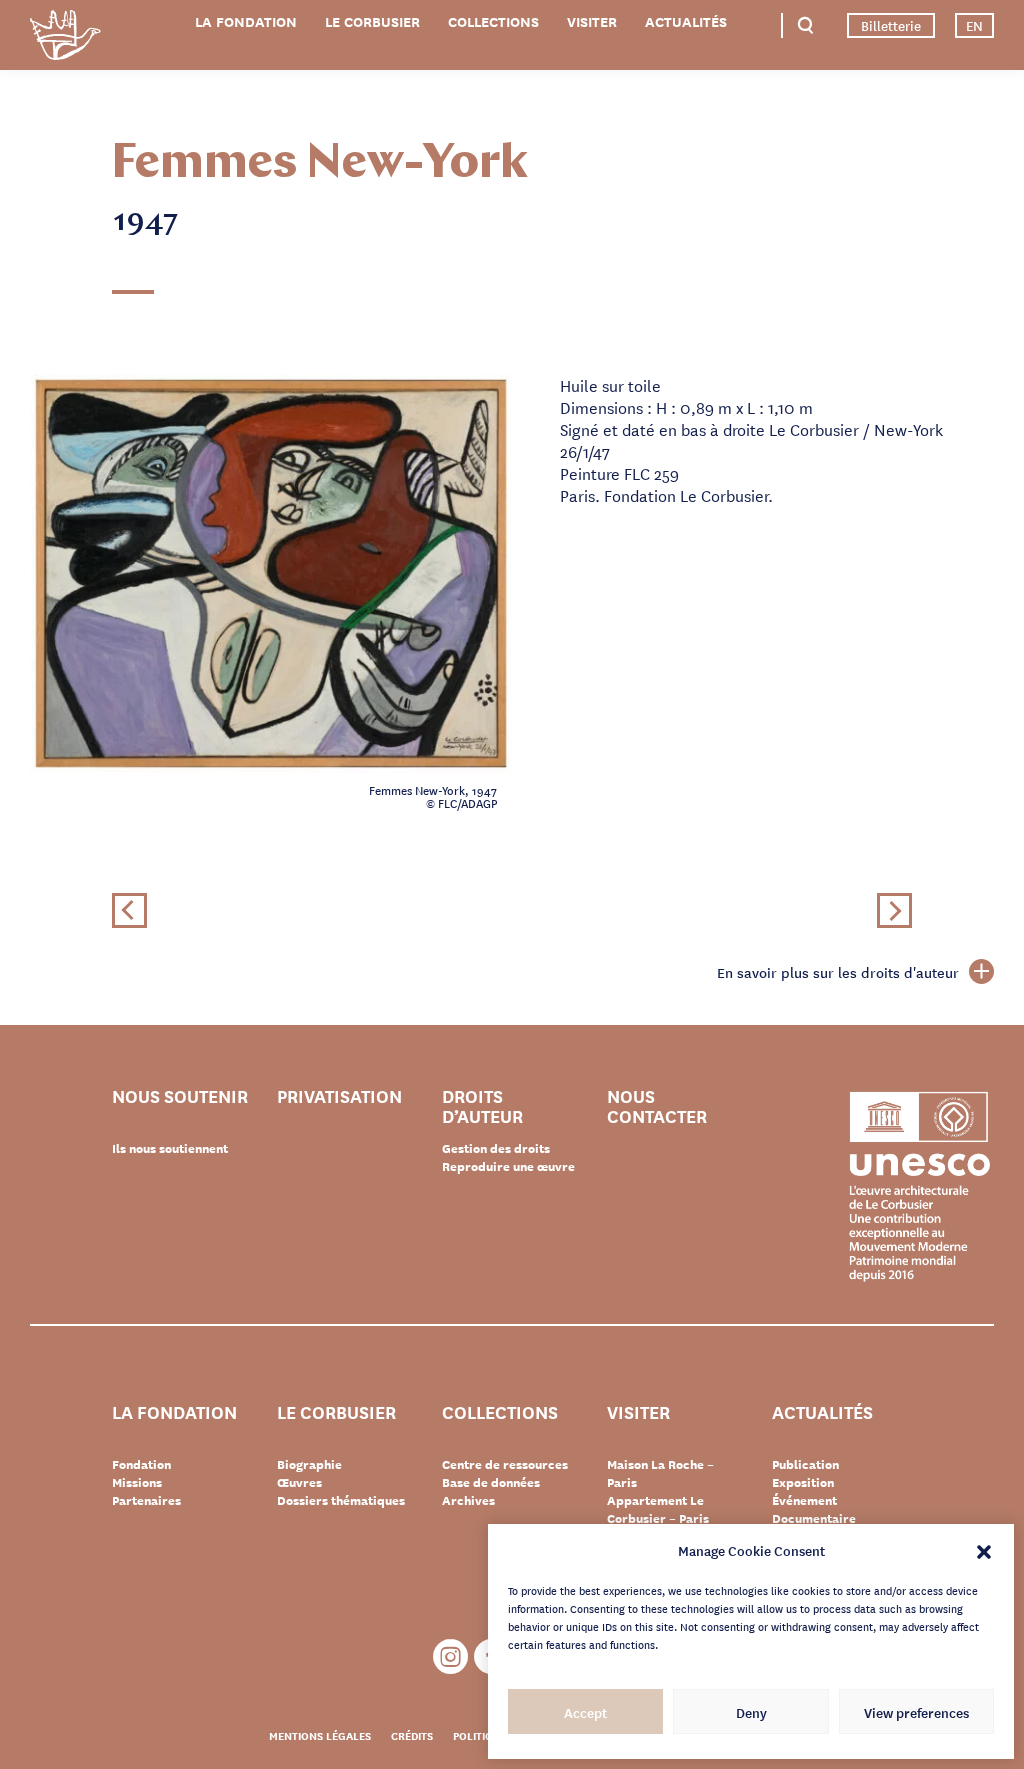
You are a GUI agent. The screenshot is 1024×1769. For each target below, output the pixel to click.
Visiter (592, 21)
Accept (585, 1712)
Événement (804, 1500)
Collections (493, 21)
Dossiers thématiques (341, 1500)
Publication (805, 1464)
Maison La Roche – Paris (660, 1473)
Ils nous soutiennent (170, 1148)
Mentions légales (320, 1735)
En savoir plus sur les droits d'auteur (838, 972)
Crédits (412, 1735)
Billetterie (891, 25)
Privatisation (339, 1096)
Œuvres (299, 1482)
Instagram (450, 1656)
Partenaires (146, 1500)
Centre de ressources (505, 1464)
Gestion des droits (496, 1148)
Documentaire (814, 1518)
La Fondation (246, 21)
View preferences (916, 1712)
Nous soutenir (180, 1096)
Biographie (309, 1464)
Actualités (686, 21)
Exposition (803, 1482)
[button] (984, 1550)
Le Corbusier (372, 21)
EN (974, 25)
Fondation (141, 1464)
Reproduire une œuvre (508, 1166)
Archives (468, 1500)
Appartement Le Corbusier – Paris (658, 1509)
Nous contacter (657, 1105)
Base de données (491, 1482)
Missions (137, 1482)
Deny (751, 1712)
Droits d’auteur (482, 1105)
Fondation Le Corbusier (65, 38)
